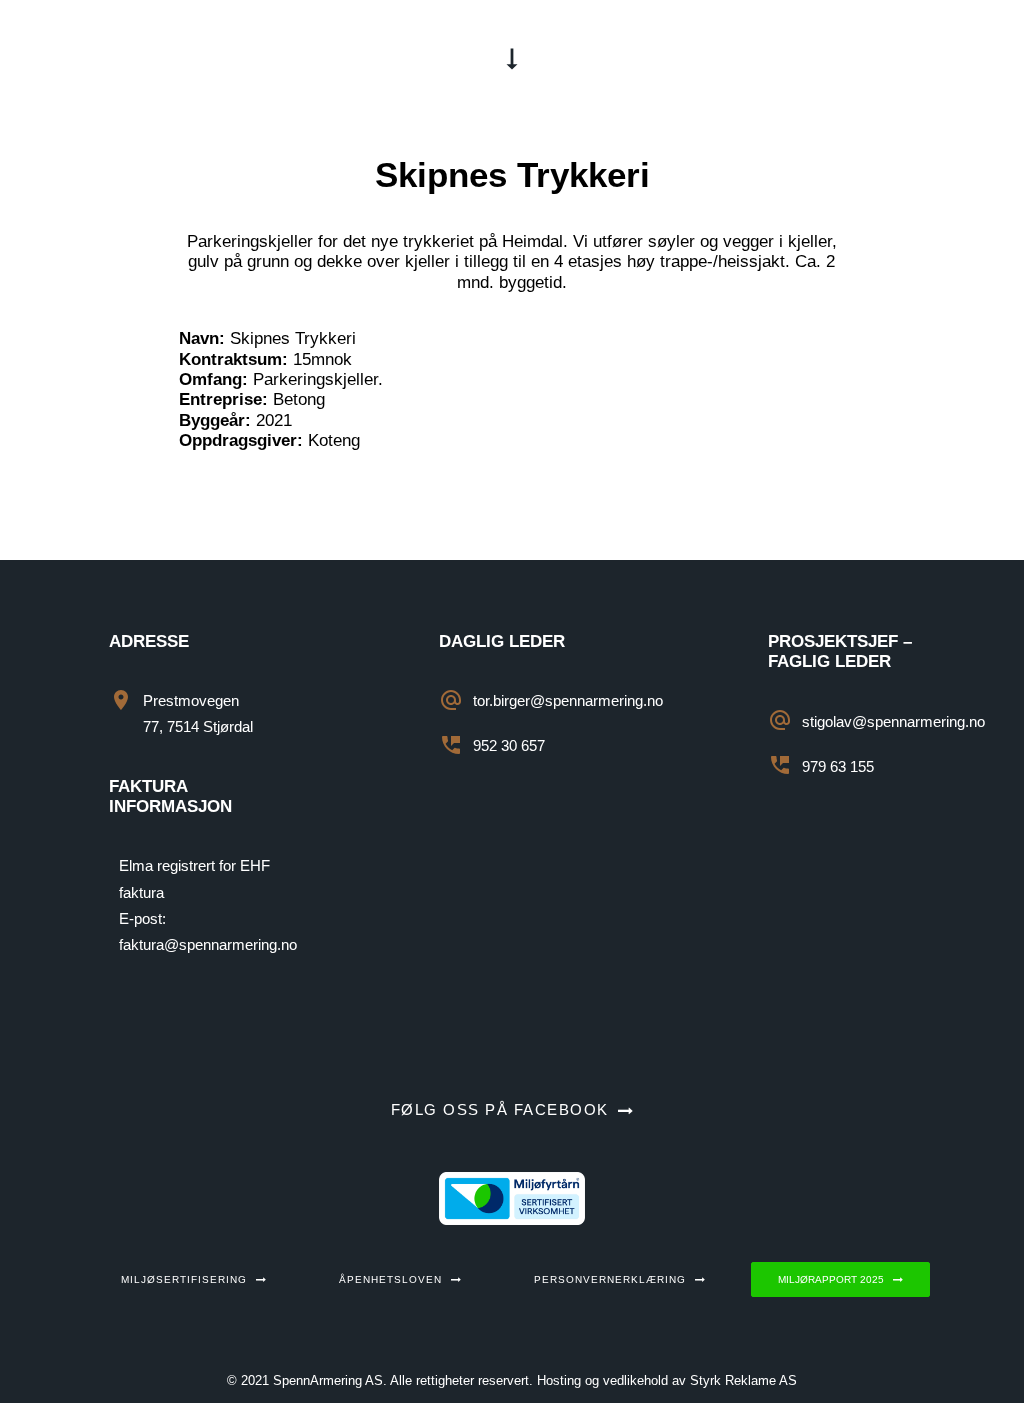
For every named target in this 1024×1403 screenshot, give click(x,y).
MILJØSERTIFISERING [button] (184, 1279)
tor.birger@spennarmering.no (568, 700)
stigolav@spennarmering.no (893, 721)
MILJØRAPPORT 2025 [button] (831, 1279)
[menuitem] (405, 58)
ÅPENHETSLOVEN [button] (390, 1279)
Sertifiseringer (716, 58)
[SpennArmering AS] (168, 58)
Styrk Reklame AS (743, 1380)
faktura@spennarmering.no (208, 944)
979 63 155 (838, 766)
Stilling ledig (885, 58)
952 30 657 (509, 745)
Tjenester (563, 58)
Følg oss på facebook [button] (500, 1109)
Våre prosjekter (405, 58)
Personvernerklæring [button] (610, 1279)
